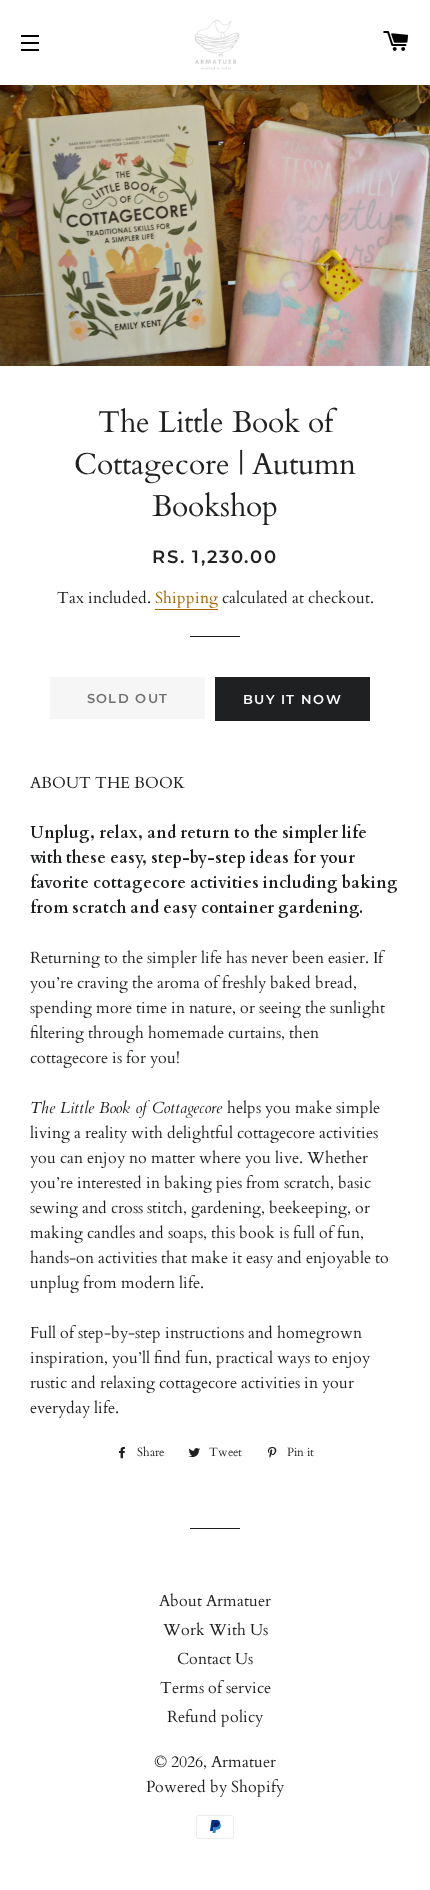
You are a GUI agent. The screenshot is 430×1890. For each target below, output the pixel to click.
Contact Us (215, 1659)
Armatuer (243, 1762)
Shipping (186, 598)
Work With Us (215, 1630)
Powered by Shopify (215, 1787)
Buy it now (292, 699)
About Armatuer (215, 1601)
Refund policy (215, 1717)
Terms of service (215, 1688)
